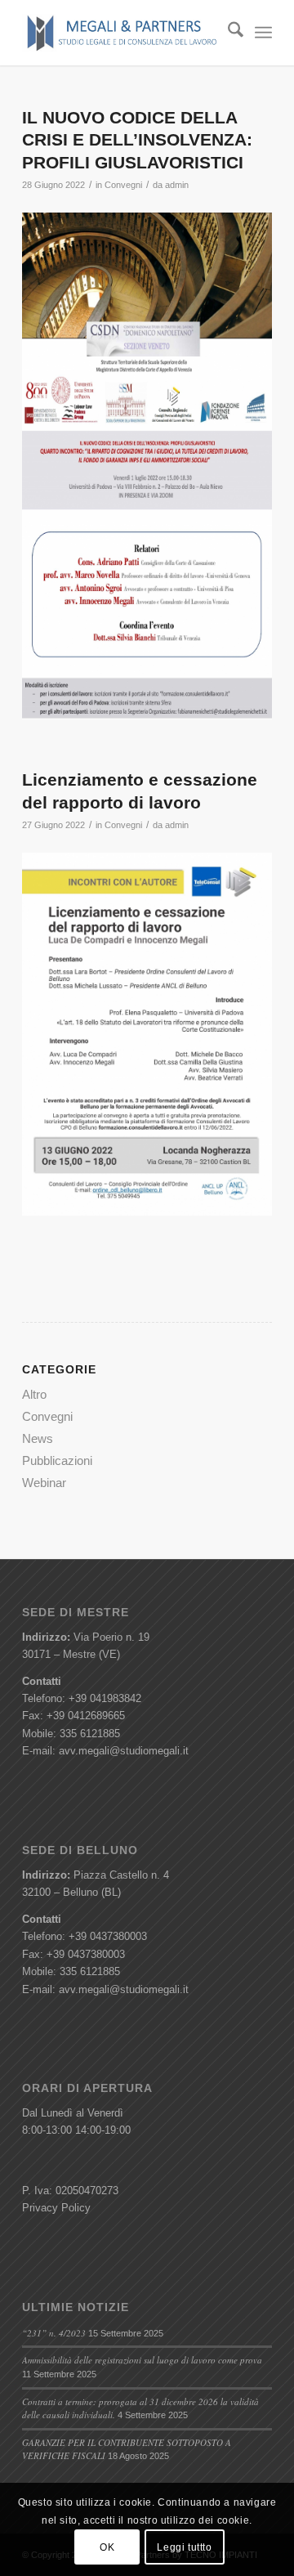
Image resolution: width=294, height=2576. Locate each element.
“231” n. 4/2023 (54, 2333)
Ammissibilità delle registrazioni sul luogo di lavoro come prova (142, 2360)
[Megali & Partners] (122, 33)
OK (107, 2547)
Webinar (44, 1483)
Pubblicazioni (57, 1460)
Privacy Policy (56, 2208)
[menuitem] (227, 33)
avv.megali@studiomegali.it (124, 1751)
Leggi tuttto (184, 2547)
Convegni (123, 185)
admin (177, 185)
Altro (34, 1394)
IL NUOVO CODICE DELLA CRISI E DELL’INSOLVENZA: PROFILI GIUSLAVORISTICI (137, 140)
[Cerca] (227, 33)
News (38, 1438)
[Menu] (263, 33)
